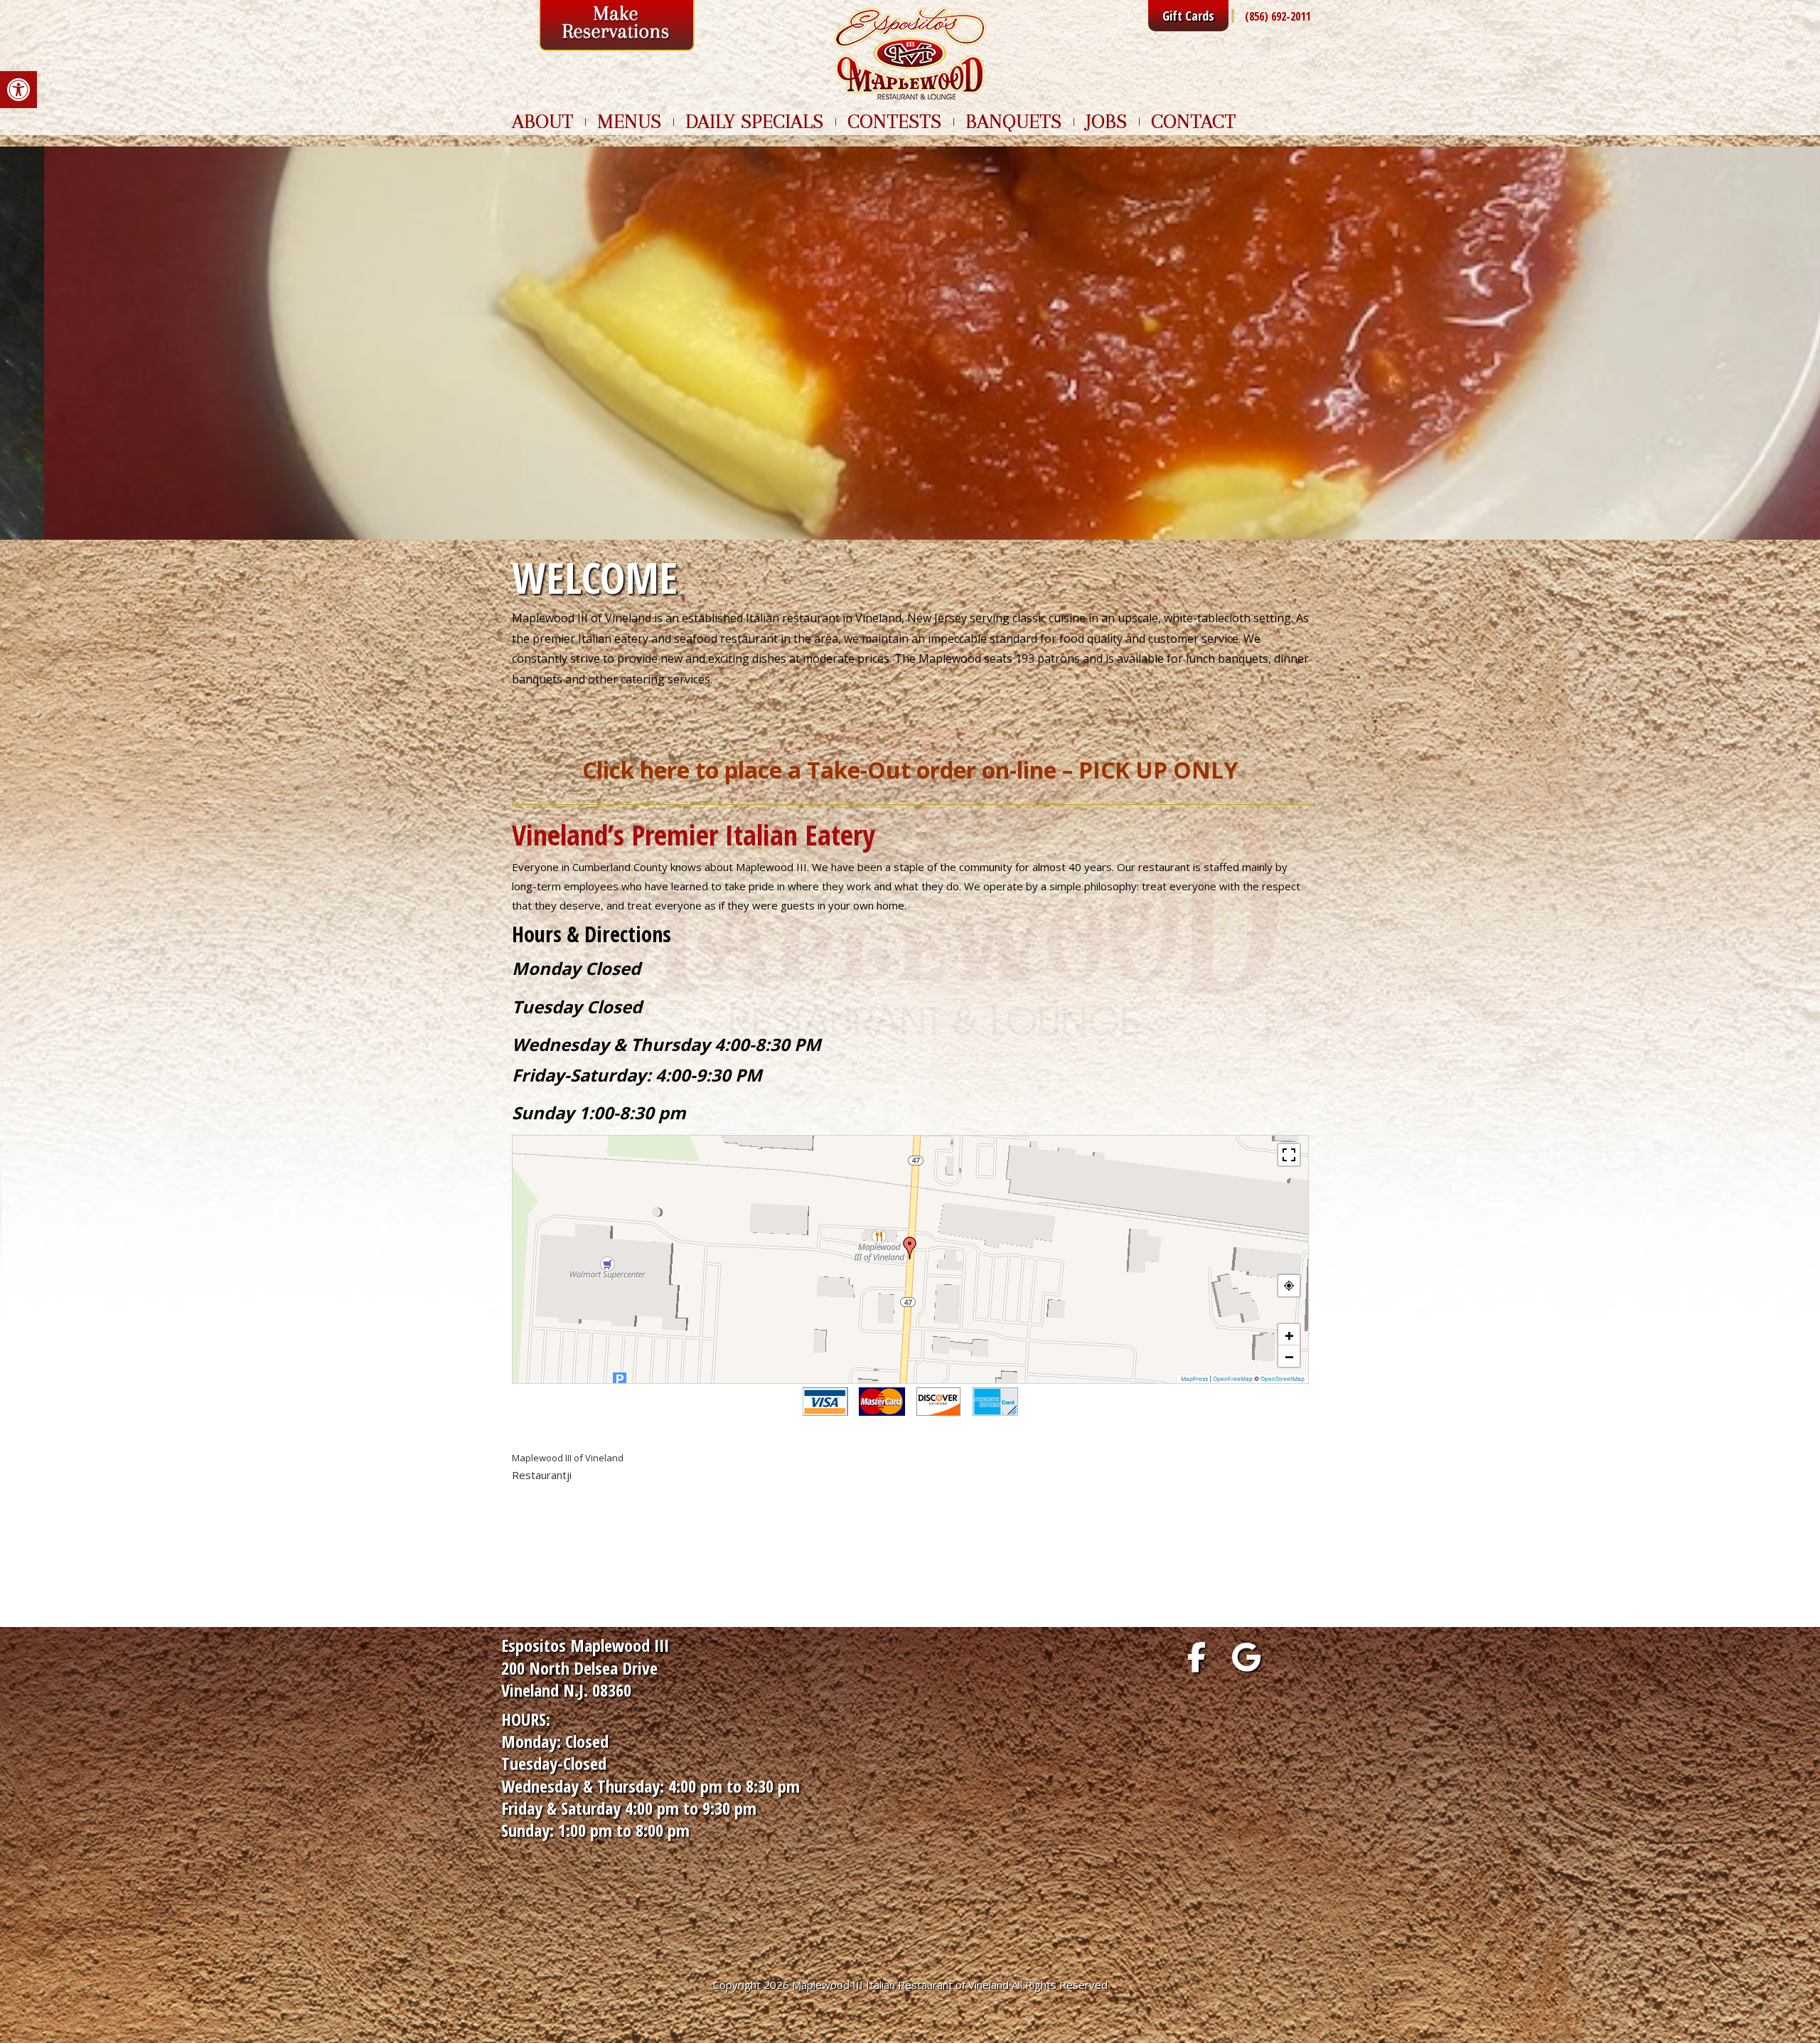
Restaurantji (542, 1475)
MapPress (1194, 1379)
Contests (894, 122)
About (542, 122)
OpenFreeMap (1233, 1379)
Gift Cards (1188, 16)
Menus (629, 122)
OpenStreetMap (1283, 1379)
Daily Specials (754, 122)
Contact (1193, 122)
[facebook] (1197, 1657)
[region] (910, 343)
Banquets (1013, 122)
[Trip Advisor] (1296, 1657)
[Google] (1246, 1657)
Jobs (1106, 122)
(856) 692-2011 (1278, 16)
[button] (18, 90)
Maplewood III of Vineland (568, 1458)
